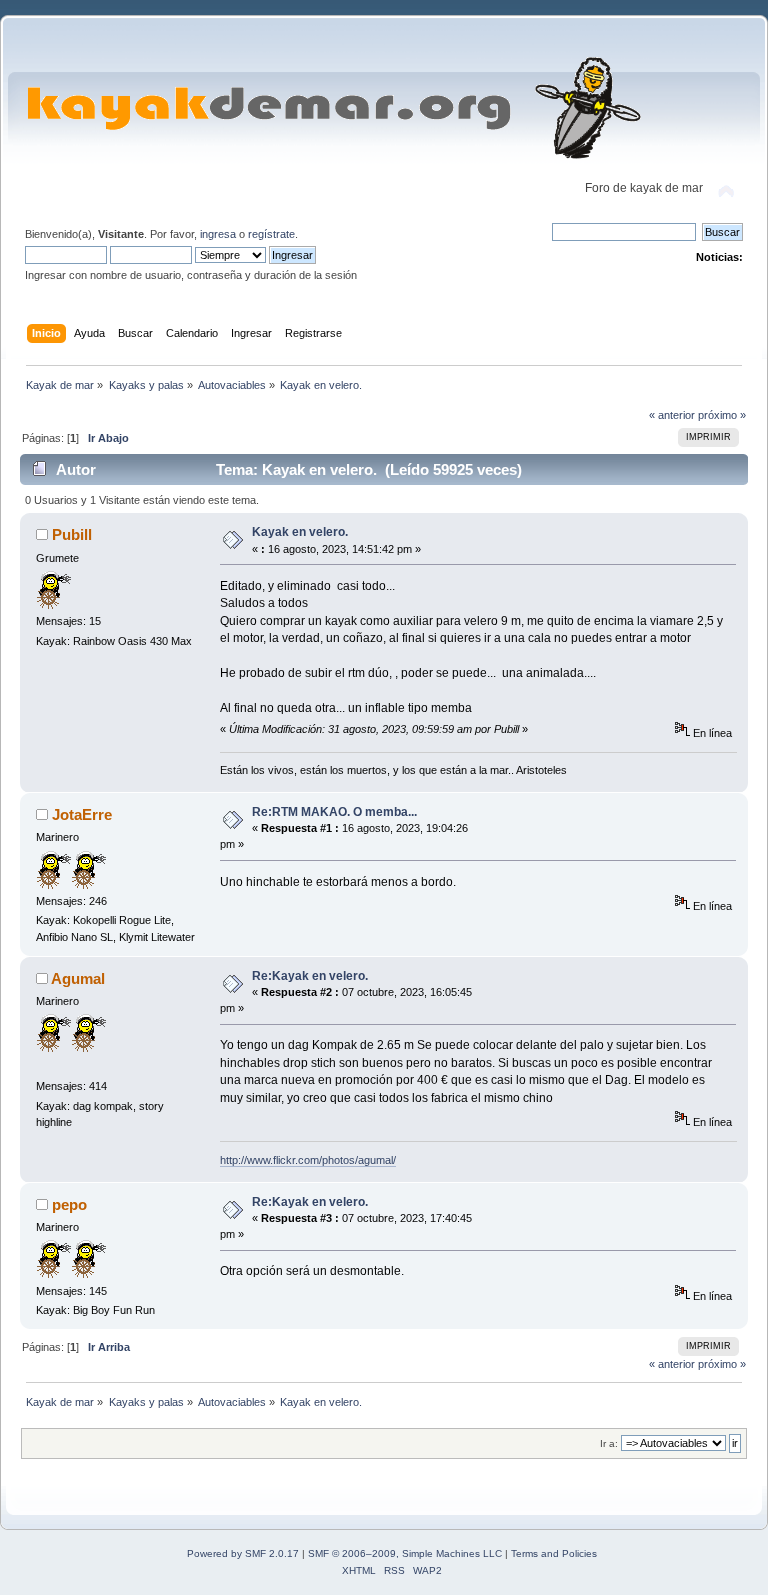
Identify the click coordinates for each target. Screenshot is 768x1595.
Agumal (78, 978)
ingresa (218, 234)
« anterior (672, 415)
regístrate (271, 234)
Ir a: (609, 1443)
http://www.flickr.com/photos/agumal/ (308, 1160)
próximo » (722, 415)
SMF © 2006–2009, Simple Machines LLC (405, 1553)
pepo (69, 1204)
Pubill (72, 534)
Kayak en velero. (300, 532)
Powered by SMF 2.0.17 (243, 1553)
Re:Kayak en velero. (310, 976)
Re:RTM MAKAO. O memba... (334, 812)
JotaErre (82, 814)
